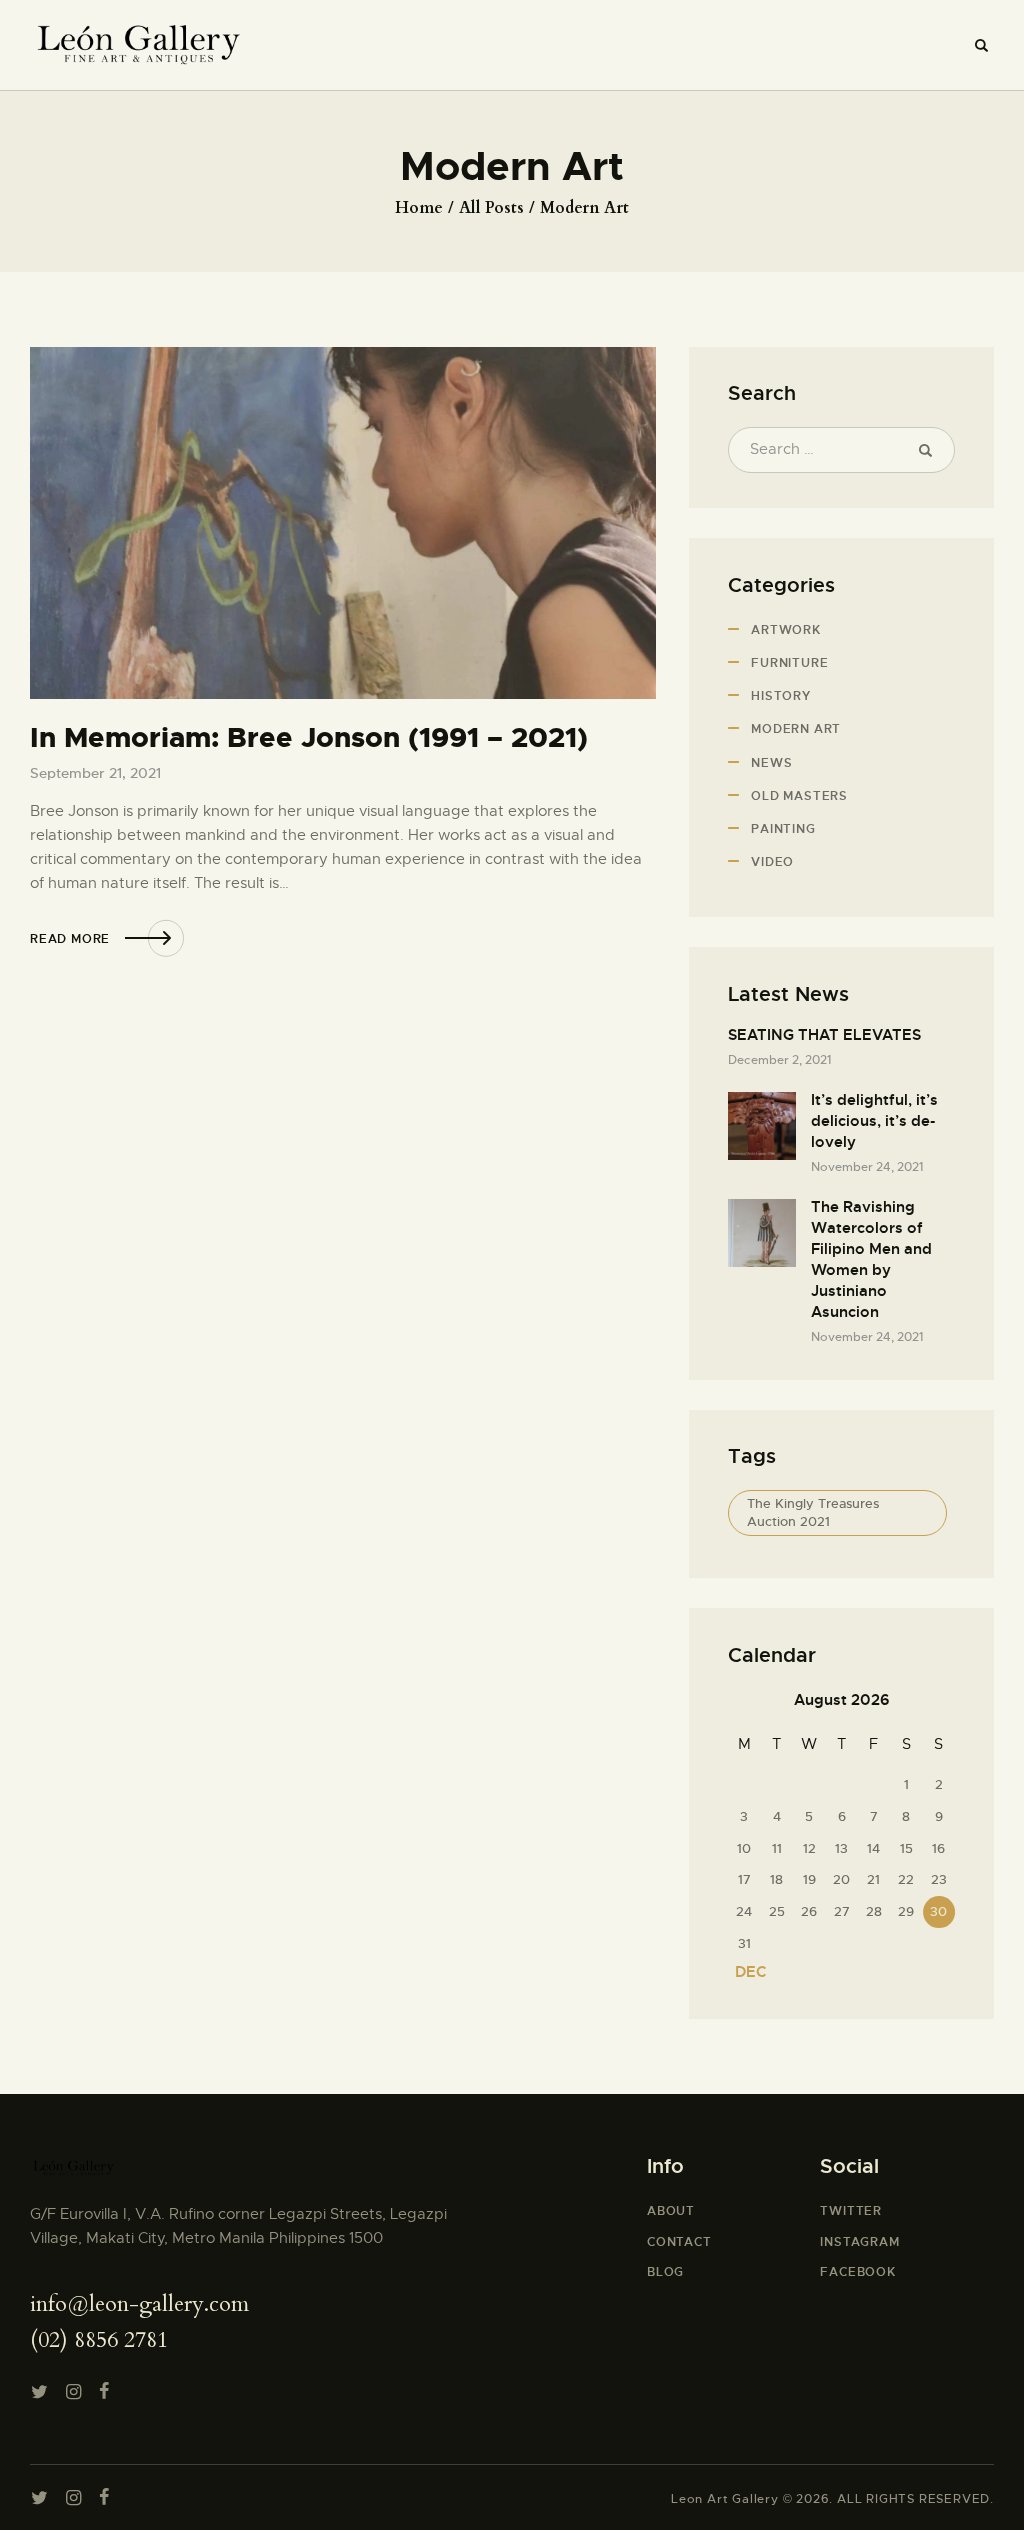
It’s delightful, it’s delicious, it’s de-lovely (874, 1121)
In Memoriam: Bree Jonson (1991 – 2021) (309, 738)
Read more (70, 939)
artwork (786, 630)
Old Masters (799, 796)
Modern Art (796, 729)
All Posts (491, 208)
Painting (783, 829)
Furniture (789, 663)
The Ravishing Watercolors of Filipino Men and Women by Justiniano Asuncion (871, 1259)
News (771, 763)
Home (419, 208)
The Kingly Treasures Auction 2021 (813, 1512)
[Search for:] (841, 449)
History (781, 696)
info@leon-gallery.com (139, 2304)
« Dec (744, 1972)
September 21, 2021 (95, 773)
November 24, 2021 (867, 1167)
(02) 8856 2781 (99, 2340)
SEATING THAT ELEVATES (824, 1035)
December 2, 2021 (779, 1060)
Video (772, 862)
